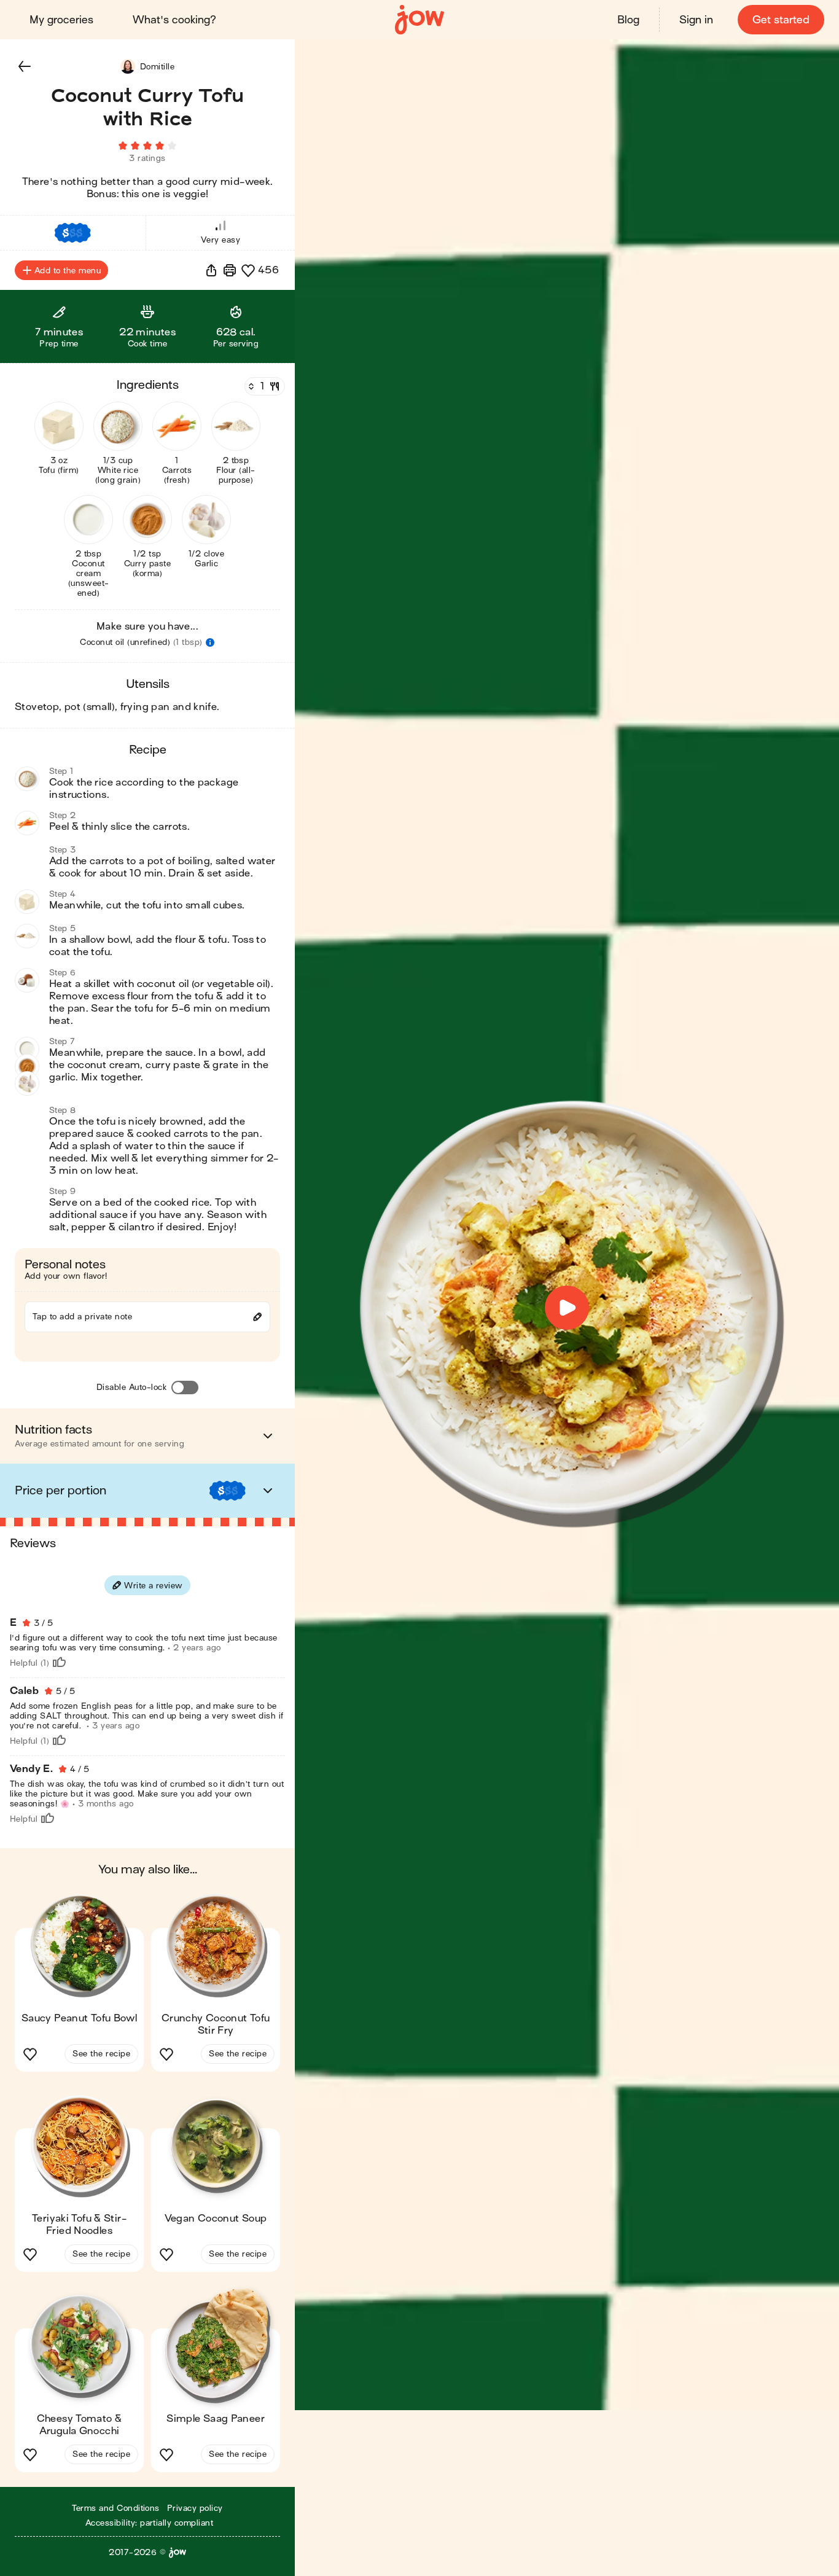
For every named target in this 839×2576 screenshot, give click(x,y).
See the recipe (101, 2054)
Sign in (696, 20)
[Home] (419, 20)
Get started (781, 20)
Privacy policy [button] (195, 2508)
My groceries (61, 20)
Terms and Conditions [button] (116, 2508)
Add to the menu (68, 271)
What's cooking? (174, 20)
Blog (628, 20)
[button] (25, 66)
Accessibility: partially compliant (149, 2523)
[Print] (230, 270)
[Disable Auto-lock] (185, 1388)
